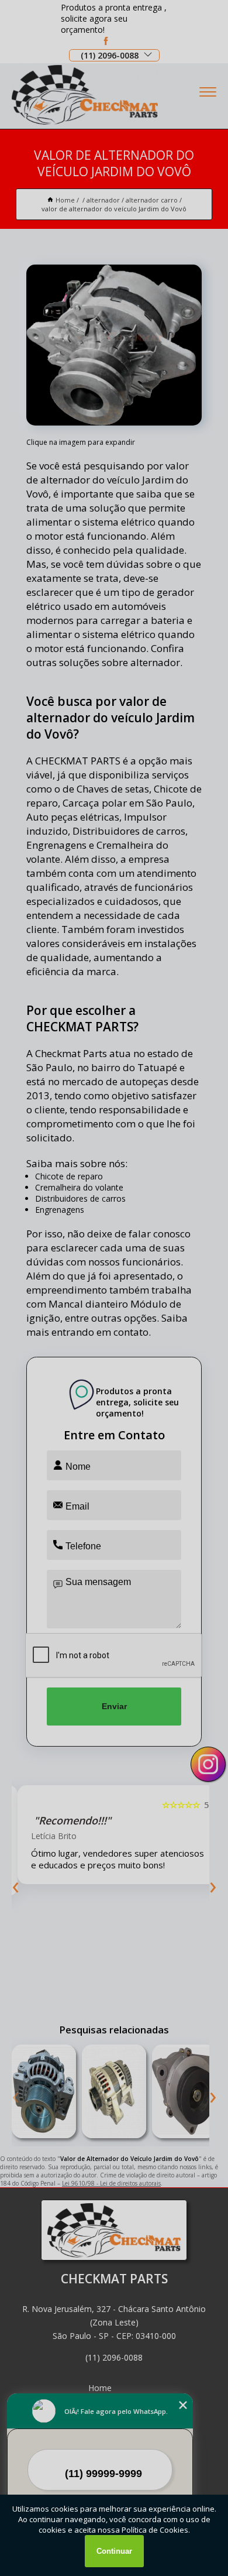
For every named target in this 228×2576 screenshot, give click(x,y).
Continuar (114, 2551)
